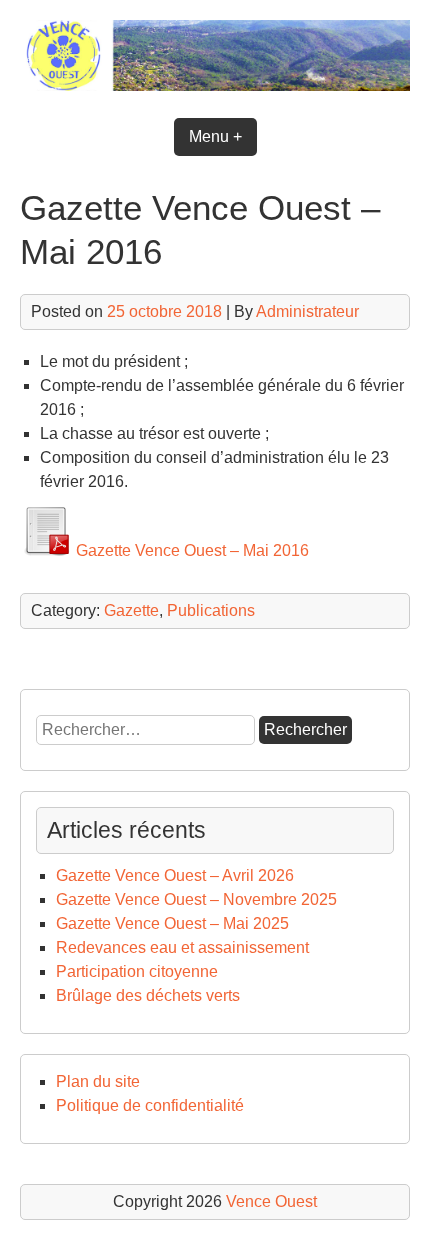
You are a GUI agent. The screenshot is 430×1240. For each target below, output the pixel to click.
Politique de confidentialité (150, 1105)
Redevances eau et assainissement (182, 947)
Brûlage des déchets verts (148, 995)
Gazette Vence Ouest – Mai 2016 (190, 550)
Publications (211, 610)
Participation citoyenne (137, 971)
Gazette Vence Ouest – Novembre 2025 (196, 899)
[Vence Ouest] (215, 85)
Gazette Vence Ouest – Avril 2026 (175, 875)
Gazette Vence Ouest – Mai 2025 (172, 923)
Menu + (215, 136)
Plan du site (98, 1081)
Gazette (131, 610)
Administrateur (307, 311)
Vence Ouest (271, 1201)
